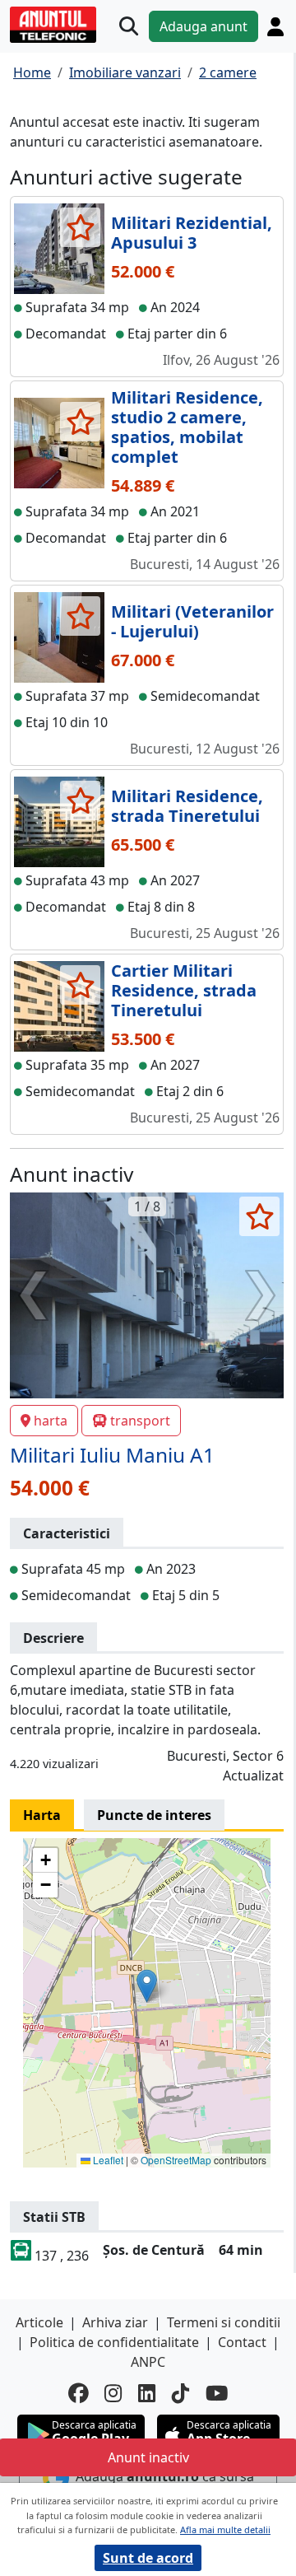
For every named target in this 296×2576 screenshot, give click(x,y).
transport (140, 1421)
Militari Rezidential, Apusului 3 (192, 233)
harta (51, 1421)
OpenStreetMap (176, 2160)
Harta (42, 1815)
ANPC (148, 2362)
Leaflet (107, 2160)
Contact (242, 2342)
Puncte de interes (154, 1815)
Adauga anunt (203, 26)
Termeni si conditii (224, 2322)
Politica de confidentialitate (114, 2342)
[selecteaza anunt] (80, 227)
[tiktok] (180, 2394)
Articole (39, 2322)
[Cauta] (129, 27)
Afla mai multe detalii (225, 2529)
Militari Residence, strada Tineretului (187, 806)
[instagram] (113, 2394)
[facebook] (78, 2394)
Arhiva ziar (115, 2322)
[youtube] (217, 2394)
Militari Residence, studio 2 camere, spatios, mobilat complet (187, 427)
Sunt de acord (148, 2558)
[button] (147, 1986)
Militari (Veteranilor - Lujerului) (192, 621)
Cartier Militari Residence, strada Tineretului (184, 990)
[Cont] (275, 27)
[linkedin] (147, 2394)
